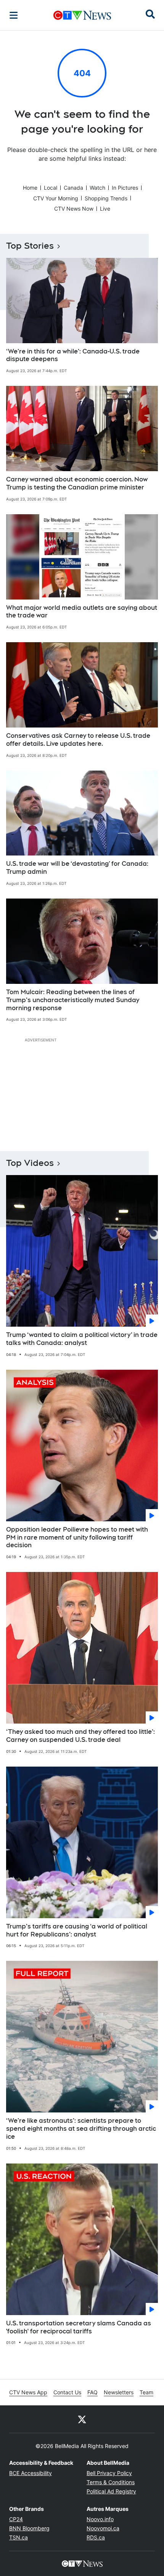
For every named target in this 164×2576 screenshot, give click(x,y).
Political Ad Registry (111, 2491)
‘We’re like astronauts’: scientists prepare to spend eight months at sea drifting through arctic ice (81, 2129)
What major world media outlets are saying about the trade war (82, 612)
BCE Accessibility (31, 2473)
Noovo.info (100, 2519)
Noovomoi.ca (103, 2528)
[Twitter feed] (82, 2419)
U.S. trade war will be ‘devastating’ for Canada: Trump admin (77, 868)
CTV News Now (74, 209)
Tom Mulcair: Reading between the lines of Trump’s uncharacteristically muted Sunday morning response (73, 1000)
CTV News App (28, 2392)
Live (105, 209)
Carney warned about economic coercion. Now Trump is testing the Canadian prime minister (77, 483)
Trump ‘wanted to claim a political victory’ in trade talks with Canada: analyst (82, 1339)
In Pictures (125, 188)
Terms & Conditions (111, 2482)
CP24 (16, 2519)
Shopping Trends (106, 198)
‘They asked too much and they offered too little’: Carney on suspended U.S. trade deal (80, 1736)
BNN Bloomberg (29, 2528)
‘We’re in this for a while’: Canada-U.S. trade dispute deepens (73, 355)
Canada (73, 188)
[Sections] (14, 15)
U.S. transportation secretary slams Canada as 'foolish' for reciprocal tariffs (79, 2327)
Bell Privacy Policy (109, 2473)
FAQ (92, 2392)
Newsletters (119, 2392)
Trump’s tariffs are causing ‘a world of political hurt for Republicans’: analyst (77, 1930)
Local (51, 188)
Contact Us (67, 2392)
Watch (97, 188)
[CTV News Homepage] (82, 15)
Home (30, 188)
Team (146, 2392)
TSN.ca (18, 2537)
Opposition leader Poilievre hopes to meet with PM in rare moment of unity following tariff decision (77, 1537)
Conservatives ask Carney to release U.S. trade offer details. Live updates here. (78, 740)
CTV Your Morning (56, 198)
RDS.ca (96, 2537)
